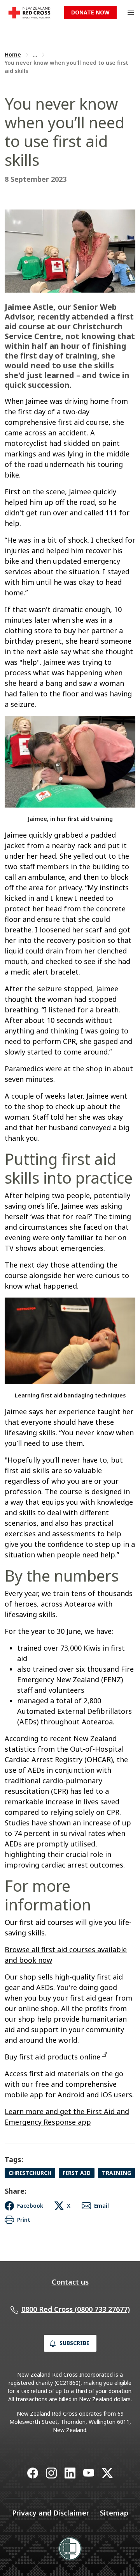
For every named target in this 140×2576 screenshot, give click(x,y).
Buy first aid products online (52, 2057)
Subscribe (74, 2343)
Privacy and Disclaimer (51, 2513)
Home (13, 54)
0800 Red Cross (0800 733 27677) (76, 2309)
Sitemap (114, 2513)
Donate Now (90, 12)
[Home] (29, 13)
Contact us (70, 2282)
